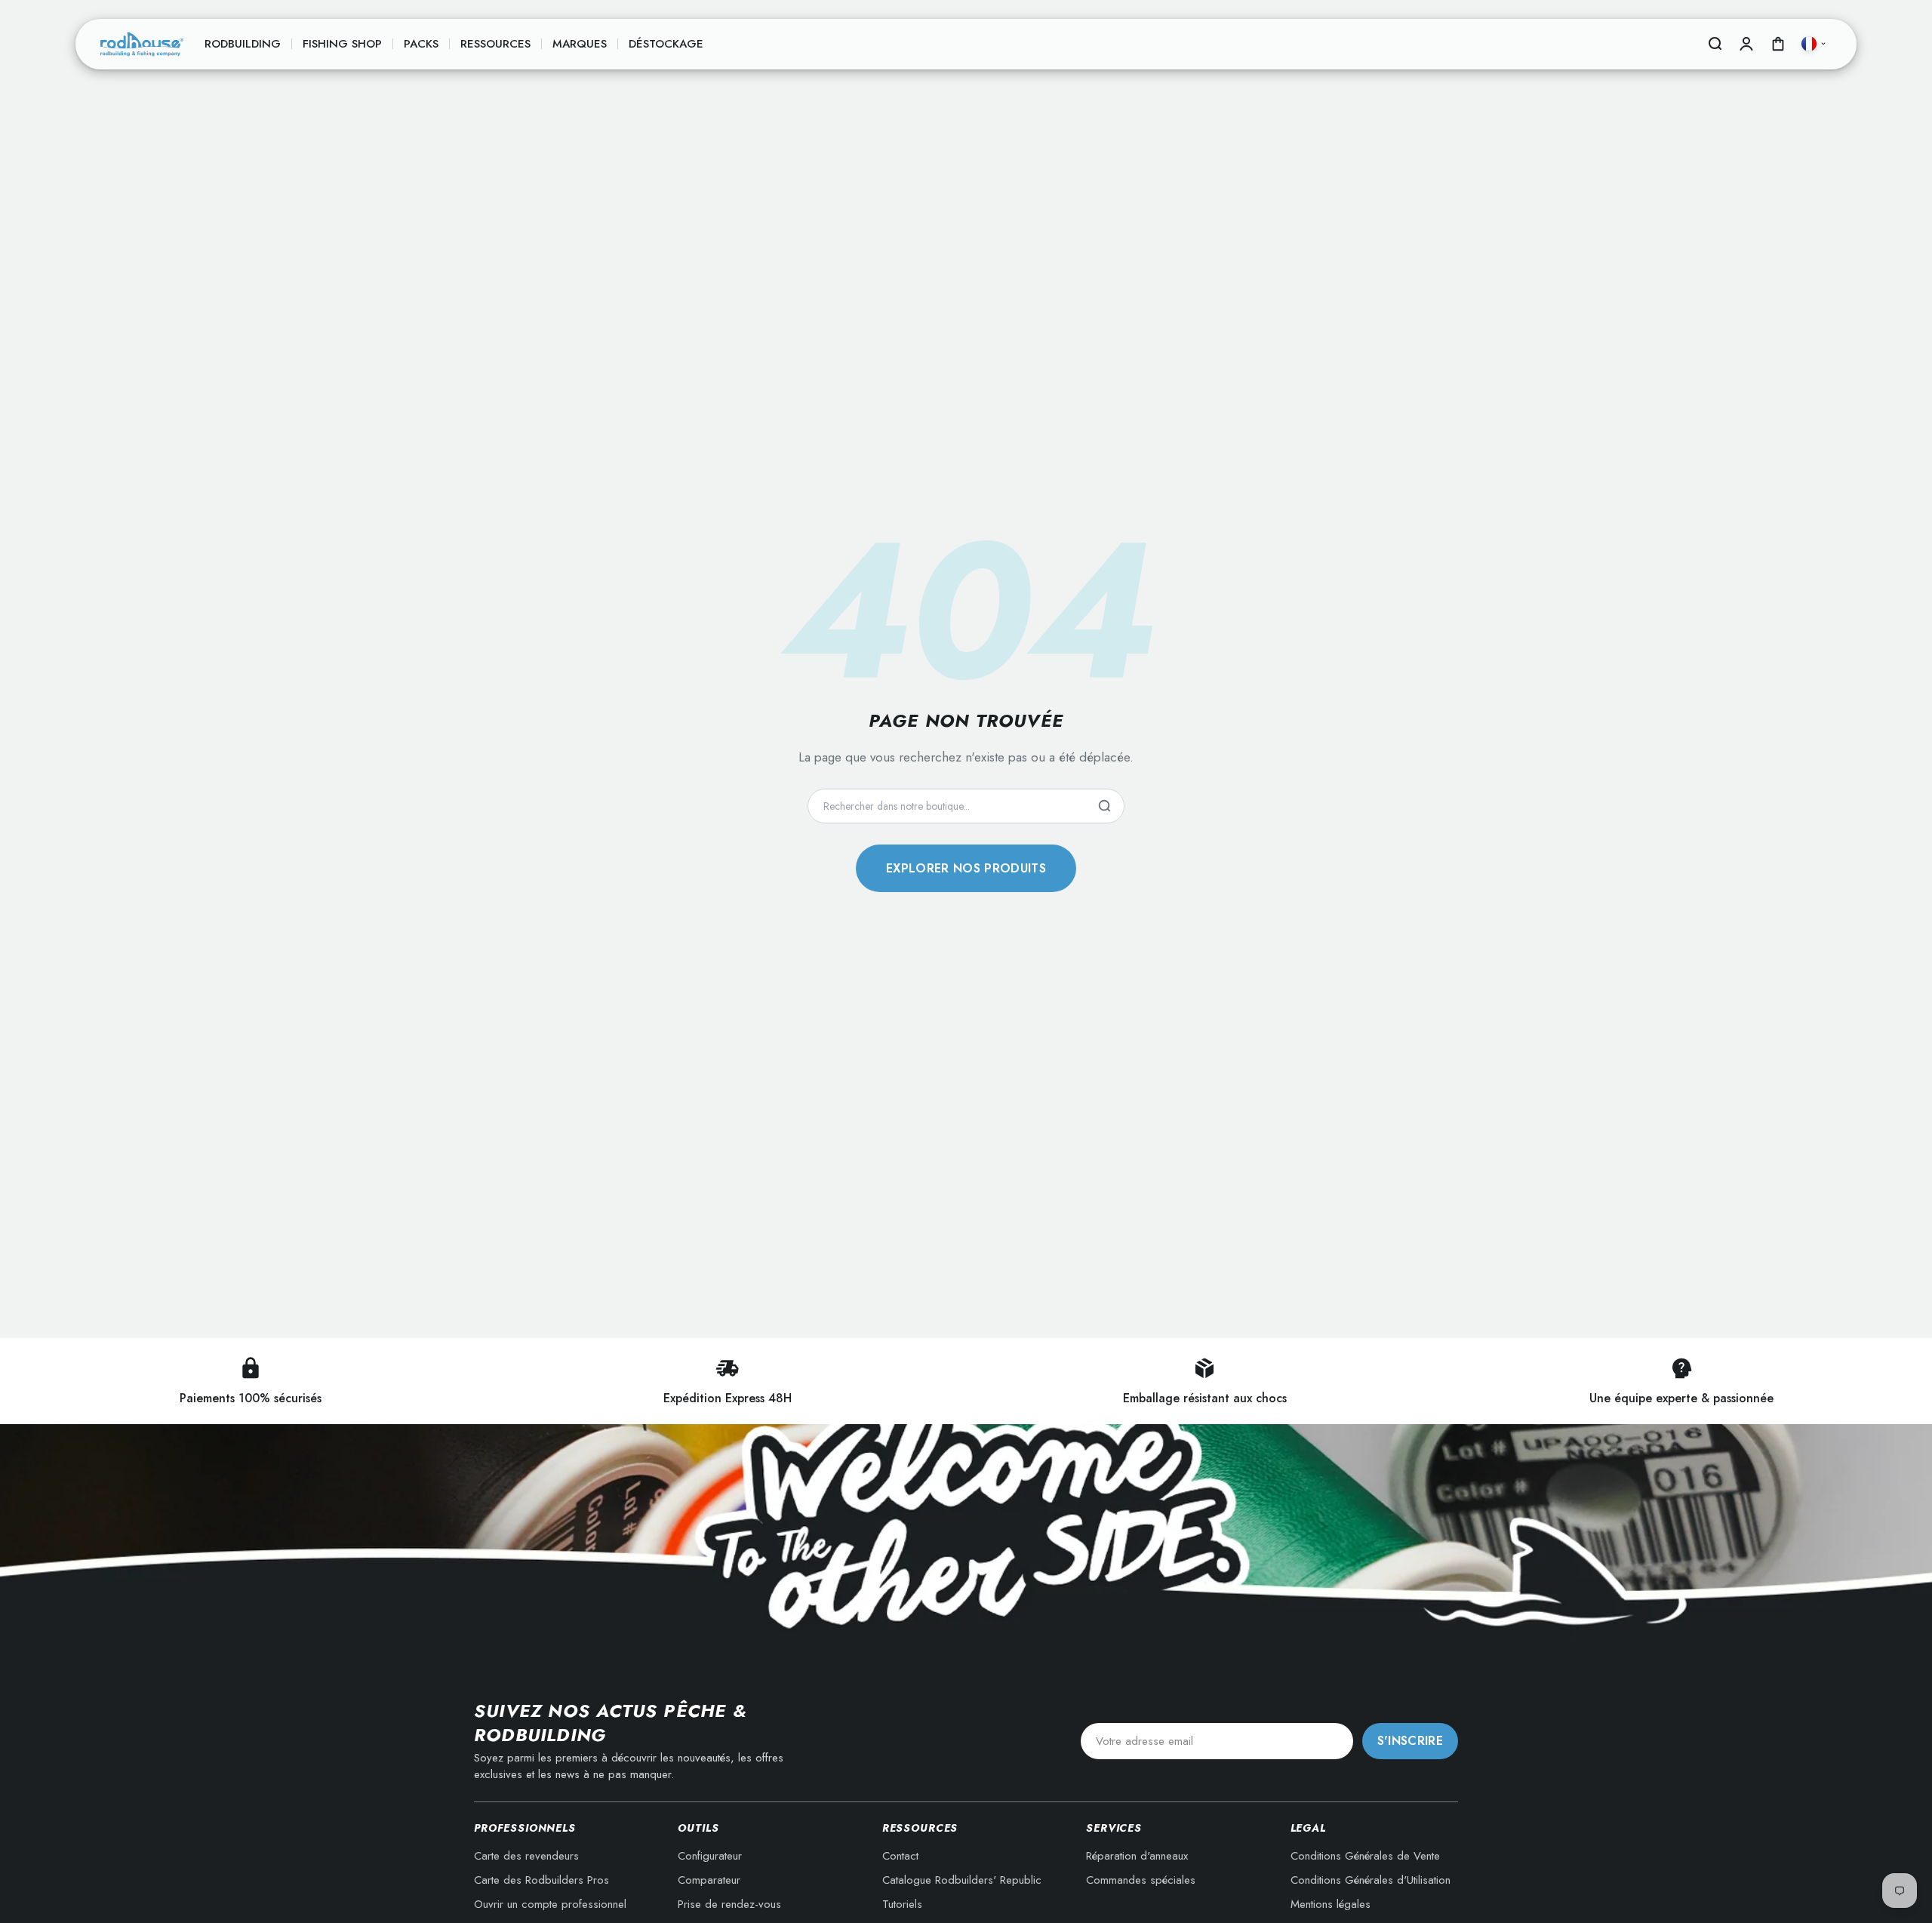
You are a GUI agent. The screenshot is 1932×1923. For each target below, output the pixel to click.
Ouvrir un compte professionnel (550, 1904)
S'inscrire (1410, 1741)
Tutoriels (902, 1904)
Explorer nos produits (966, 868)
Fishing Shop (342, 44)
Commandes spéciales (1141, 1880)
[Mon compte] (1746, 44)
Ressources (495, 44)
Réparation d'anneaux (1137, 1856)
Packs (421, 44)
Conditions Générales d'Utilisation (1371, 1880)
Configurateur (710, 1856)
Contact (900, 1856)
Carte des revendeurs (526, 1856)
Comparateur (709, 1880)
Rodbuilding (243, 44)
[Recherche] (1104, 806)
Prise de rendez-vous (729, 1904)
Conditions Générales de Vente (1365, 1856)
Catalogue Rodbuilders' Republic (962, 1880)
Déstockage (666, 44)
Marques (580, 44)
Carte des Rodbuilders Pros (541, 1880)
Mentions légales (1331, 1904)
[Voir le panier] (1778, 44)
